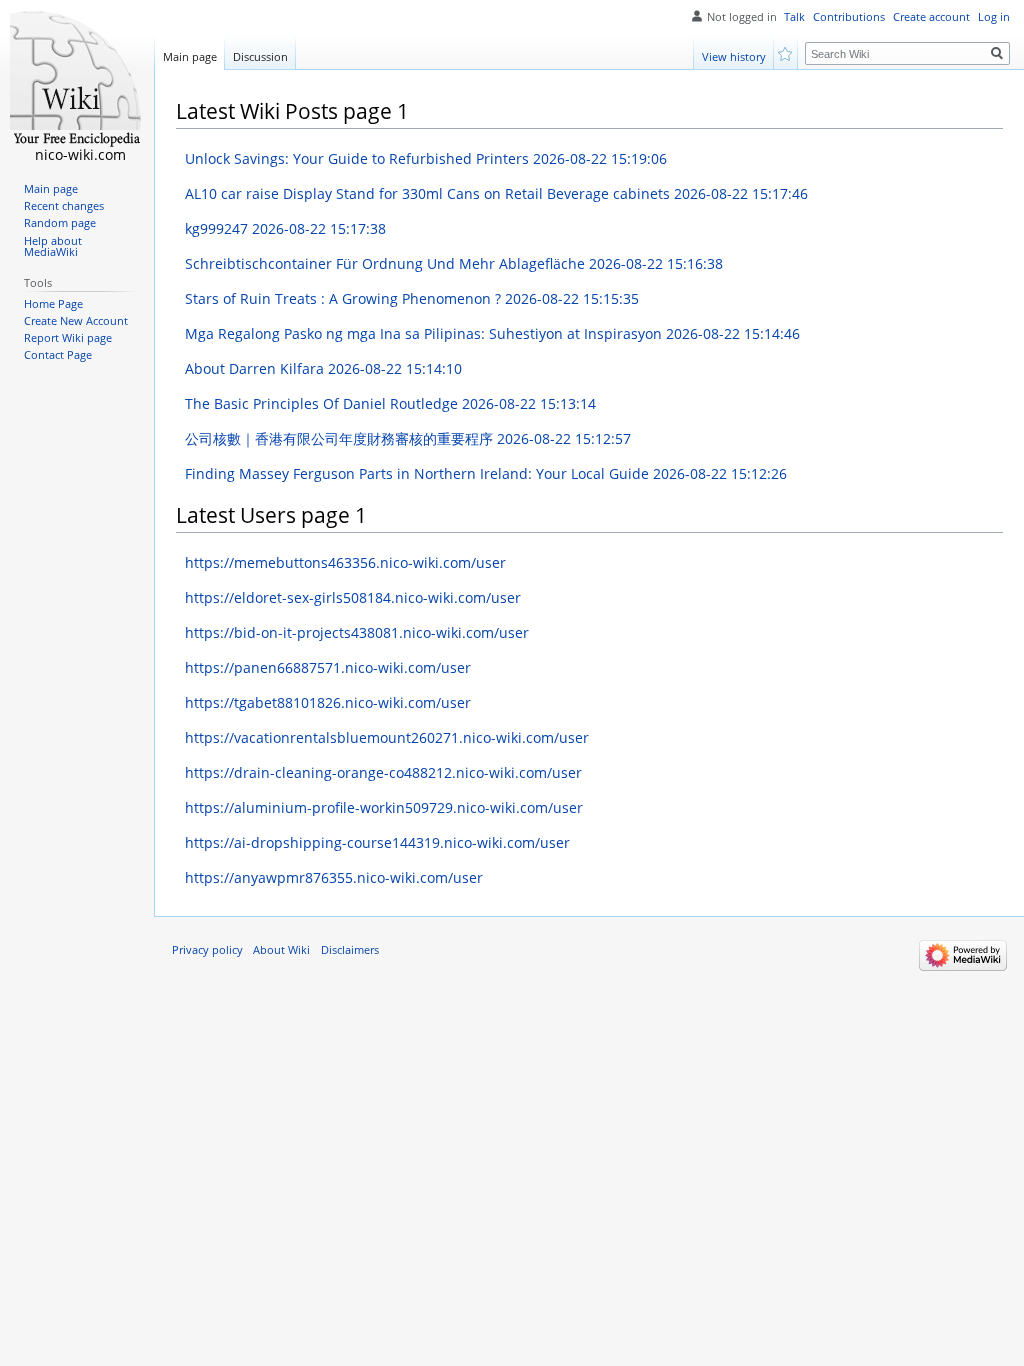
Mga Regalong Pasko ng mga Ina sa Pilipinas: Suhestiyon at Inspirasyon (492, 333)
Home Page (53, 304)
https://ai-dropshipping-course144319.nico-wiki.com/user (377, 842)
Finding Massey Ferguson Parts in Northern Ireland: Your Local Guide (486, 473)
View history (734, 56)
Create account (931, 17)
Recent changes (64, 206)
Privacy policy (207, 950)
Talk (794, 17)
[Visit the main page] (77, 80)
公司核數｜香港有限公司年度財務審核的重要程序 (408, 438)
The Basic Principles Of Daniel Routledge (390, 403)
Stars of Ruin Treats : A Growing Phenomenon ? (412, 298)
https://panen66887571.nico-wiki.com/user (328, 667)
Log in (994, 17)
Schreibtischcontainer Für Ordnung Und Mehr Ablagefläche (454, 263)
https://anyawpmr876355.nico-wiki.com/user (334, 877)
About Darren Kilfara (323, 368)
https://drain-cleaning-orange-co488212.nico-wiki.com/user (383, 772)
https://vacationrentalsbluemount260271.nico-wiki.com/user (387, 737)
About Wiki (281, 950)
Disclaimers (350, 950)
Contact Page (58, 355)
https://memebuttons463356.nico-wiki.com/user (345, 562)
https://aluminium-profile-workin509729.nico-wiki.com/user (384, 807)
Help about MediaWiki (53, 247)
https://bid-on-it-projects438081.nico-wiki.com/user (357, 632)
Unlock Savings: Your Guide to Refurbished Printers (426, 158)
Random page (60, 223)
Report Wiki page (68, 338)
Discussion (260, 56)
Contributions (849, 17)
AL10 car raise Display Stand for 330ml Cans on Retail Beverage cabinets (496, 193)
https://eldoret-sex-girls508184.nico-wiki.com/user (353, 597)
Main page (190, 56)
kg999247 (285, 228)
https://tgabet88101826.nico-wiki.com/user (328, 702)
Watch (786, 52)
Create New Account (76, 321)
